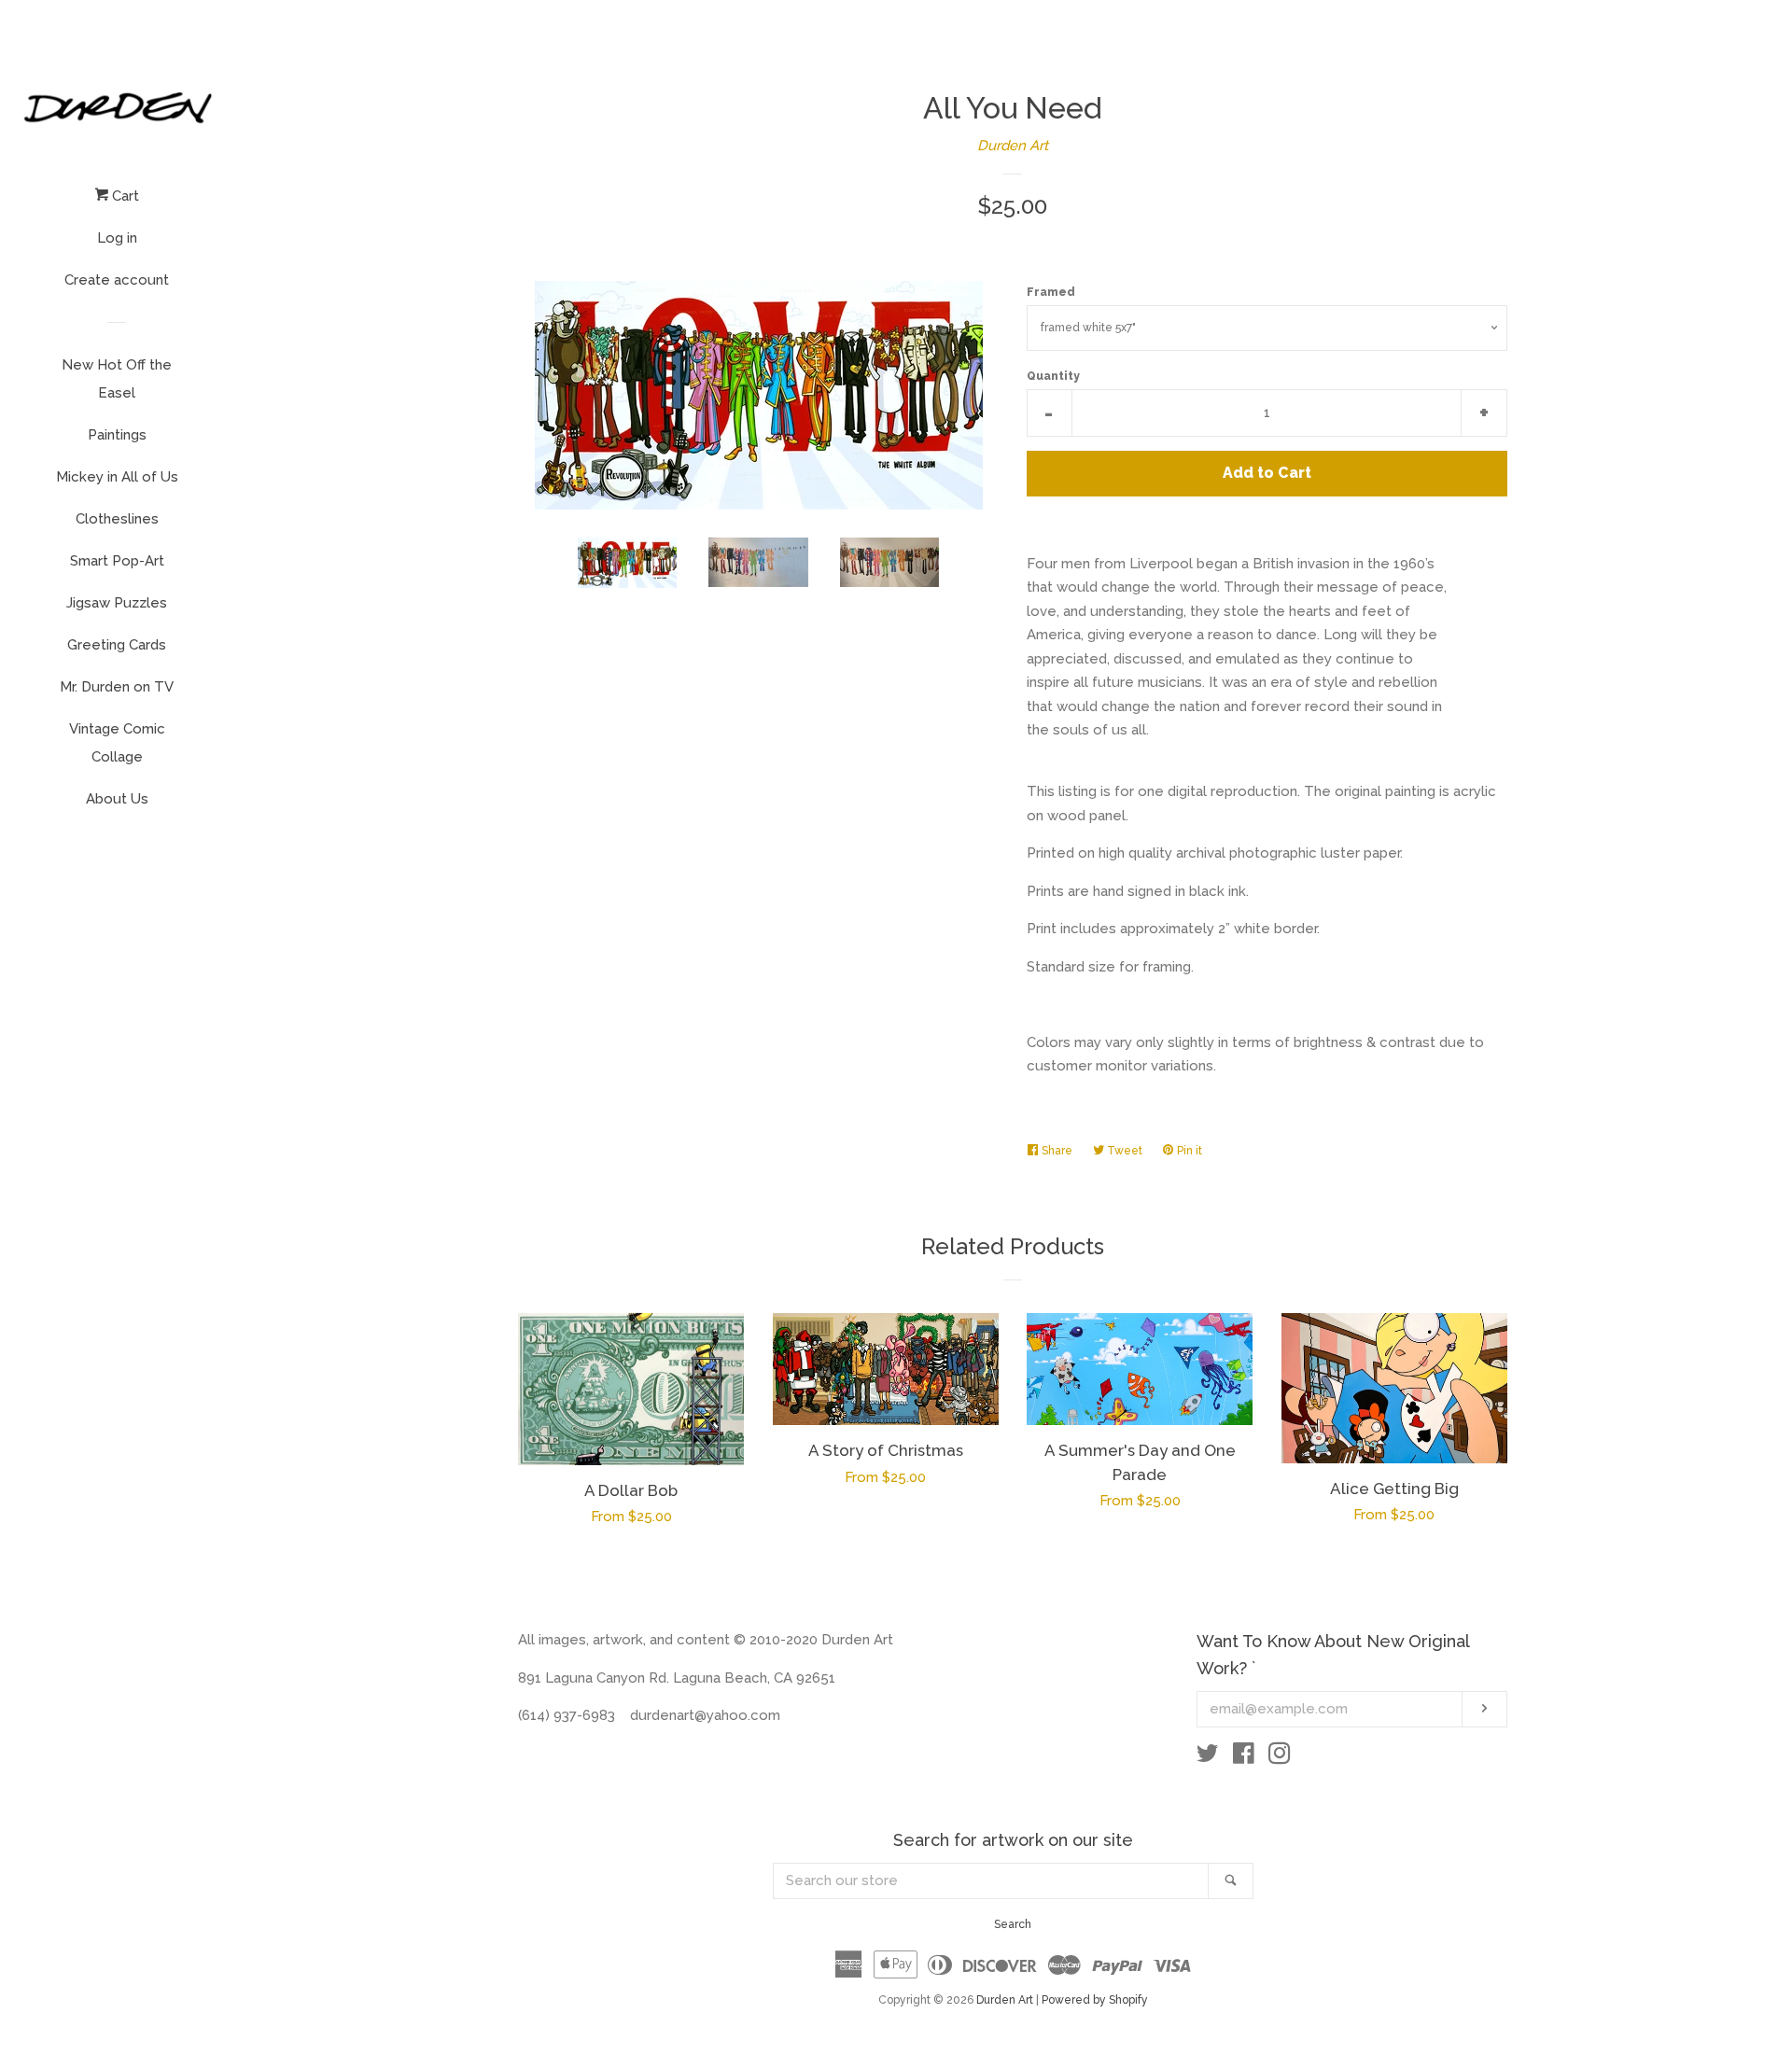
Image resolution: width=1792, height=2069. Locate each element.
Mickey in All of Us (117, 477)
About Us (117, 799)
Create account (117, 280)
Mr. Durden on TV (117, 687)
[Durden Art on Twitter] (1208, 1757)
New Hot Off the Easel (117, 379)
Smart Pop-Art (117, 561)
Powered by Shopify (1095, 2000)
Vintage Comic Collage (117, 743)
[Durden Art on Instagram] (1280, 1757)
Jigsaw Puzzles (117, 603)
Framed (1051, 292)
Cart (124, 196)
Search (1013, 1924)
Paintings (117, 435)
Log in (117, 238)
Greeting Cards (117, 645)
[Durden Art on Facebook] (1244, 1757)
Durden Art (1013, 146)
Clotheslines (117, 519)
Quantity (1053, 376)
